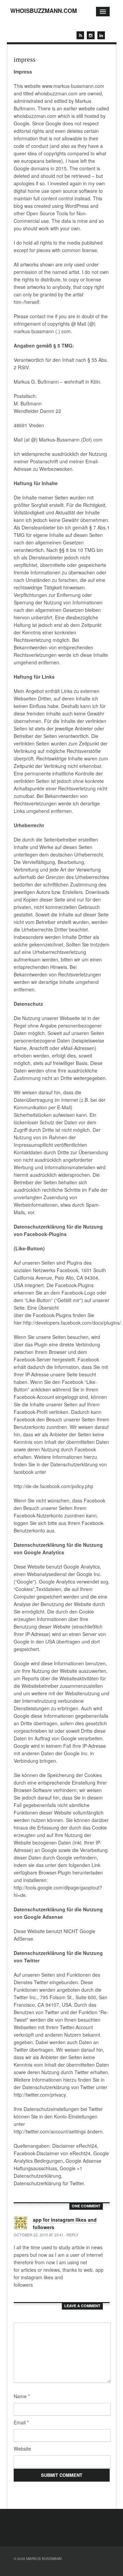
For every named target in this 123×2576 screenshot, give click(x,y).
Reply (72, 2235)
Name (22, 2396)
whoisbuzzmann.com (44, 11)
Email (21, 2422)
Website (22, 2449)
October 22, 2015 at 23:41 (39, 2235)
